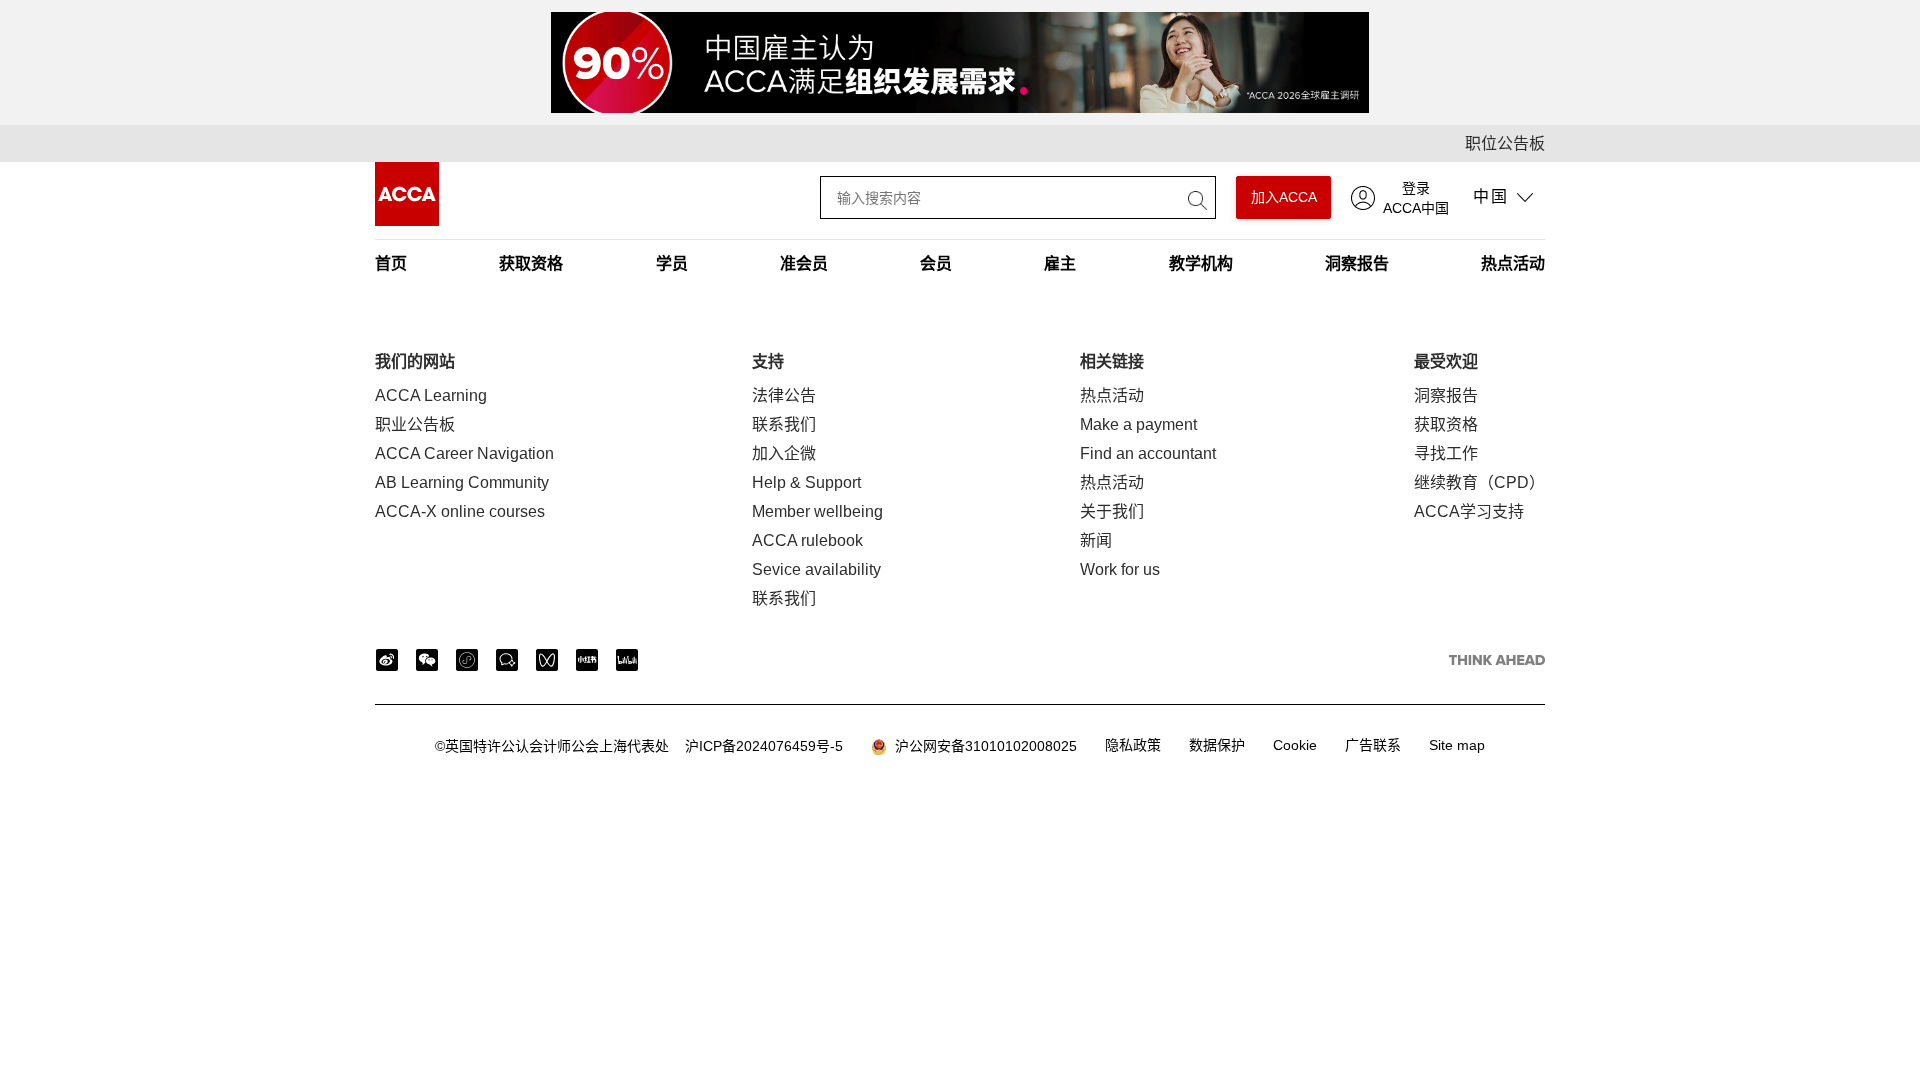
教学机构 (1201, 263)
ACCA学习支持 (1469, 511)
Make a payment (1138, 424)
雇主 (1060, 263)
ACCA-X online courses (460, 511)
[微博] (387, 660)
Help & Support (806, 482)
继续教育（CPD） (1479, 482)
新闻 (1096, 540)
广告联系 (1373, 745)
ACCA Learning (431, 395)
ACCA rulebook (807, 540)
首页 (391, 263)
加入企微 (784, 453)
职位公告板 (1505, 143)
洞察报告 (1357, 263)
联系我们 (784, 424)
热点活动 (1513, 263)
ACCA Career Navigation (464, 453)
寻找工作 (1446, 453)
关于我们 (1112, 511)
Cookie (1295, 745)
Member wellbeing (817, 511)
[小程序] (467, 660)
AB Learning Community (462, 482)
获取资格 (531, 263)
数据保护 (1217, 745)
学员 (672, 263)
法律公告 (784, 395)
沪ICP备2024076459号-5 (639, 746)
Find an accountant (1148, 453)
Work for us (1120, 569)
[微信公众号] (427, 660)
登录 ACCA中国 (1416, 198)
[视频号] (547, 660)
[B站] (627, 660)
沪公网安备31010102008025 (982, 746)
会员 (936, 263)
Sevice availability (816, 569)
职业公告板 (415, 424)
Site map (1457, 745)
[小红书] (587, 660)
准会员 (804, 263)
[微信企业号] (507, 660)
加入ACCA (1284, 197)
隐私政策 (1133, 745)
